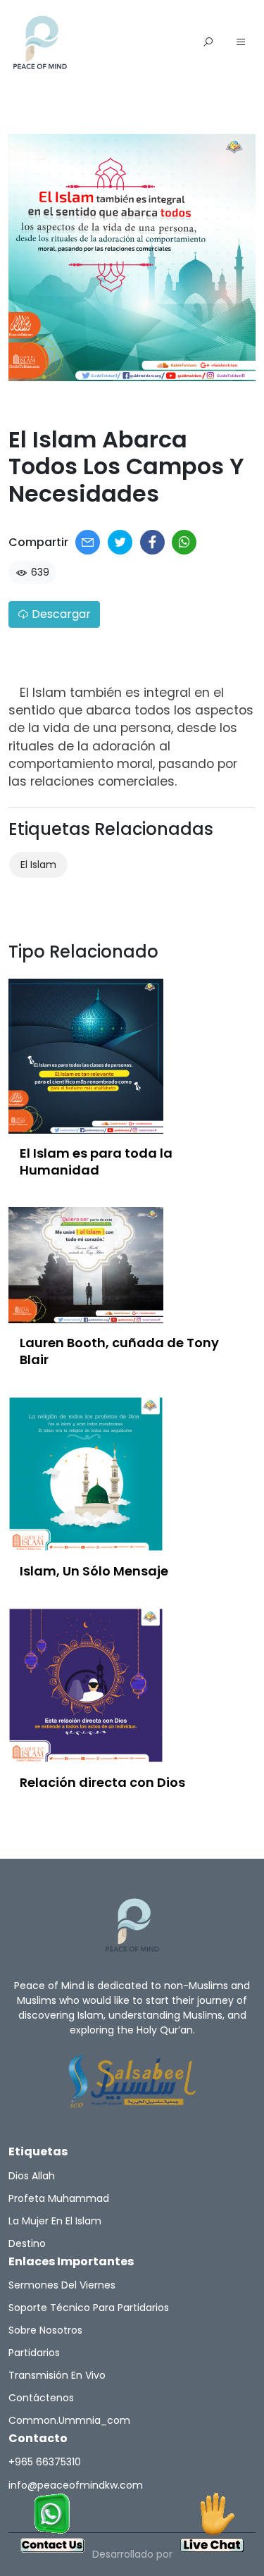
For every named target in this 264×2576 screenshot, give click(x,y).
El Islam (38, 865)
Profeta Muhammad (59, 2198)
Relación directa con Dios (102, 1782)
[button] (241, 43)
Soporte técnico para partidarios (89, 2308)
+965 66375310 (45, 2462)
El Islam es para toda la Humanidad (96, 1162)
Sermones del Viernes (62, 2285)
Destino (27, 2243)
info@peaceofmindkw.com (76, 2485)
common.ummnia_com (69, 2420)
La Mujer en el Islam (55, 2221)
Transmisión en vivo (57, 2375)
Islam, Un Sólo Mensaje (94, 1571)
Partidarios (34, 2353)
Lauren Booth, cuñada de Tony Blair (119, 1351)
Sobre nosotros (45, 2330)
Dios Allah (32, 2176)
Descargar (60, 614)
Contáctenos (41, 2398)
